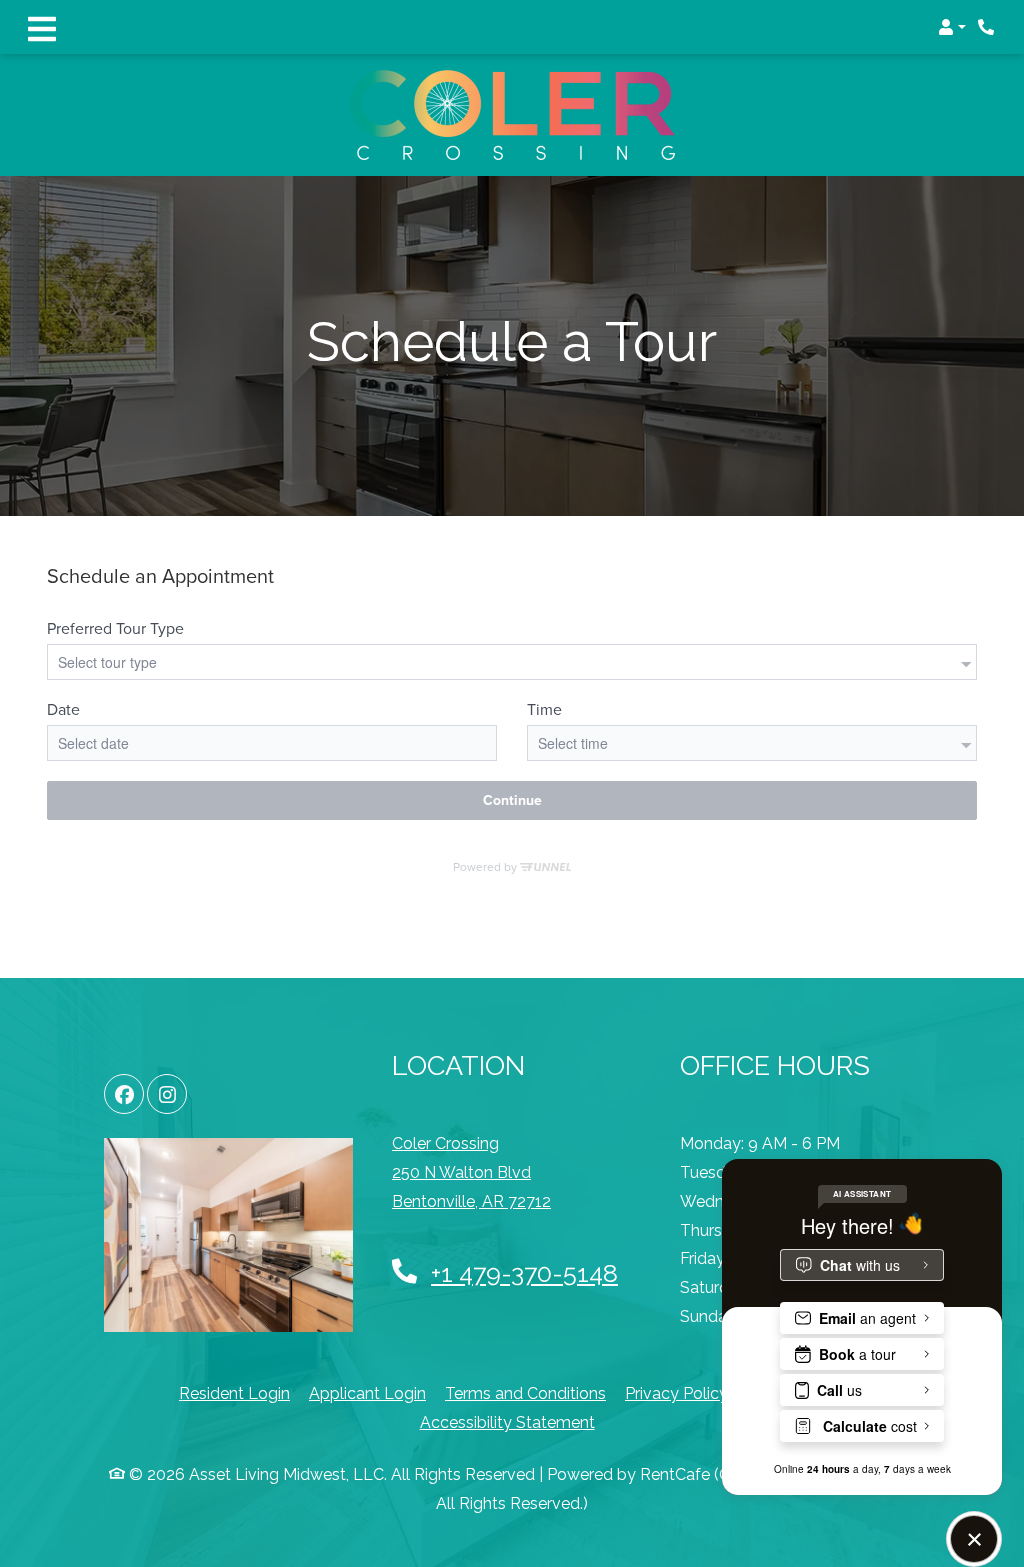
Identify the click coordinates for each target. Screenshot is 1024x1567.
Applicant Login (367, 1393)
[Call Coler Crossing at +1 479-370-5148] (988, 27)
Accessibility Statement (507, 1422)
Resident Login (234, 1393)
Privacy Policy (676, 1393)
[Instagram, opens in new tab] (167, 1094)
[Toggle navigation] (42, 27)
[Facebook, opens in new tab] (124, 1094)
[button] (952, 27)
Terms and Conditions (525, 1393)
